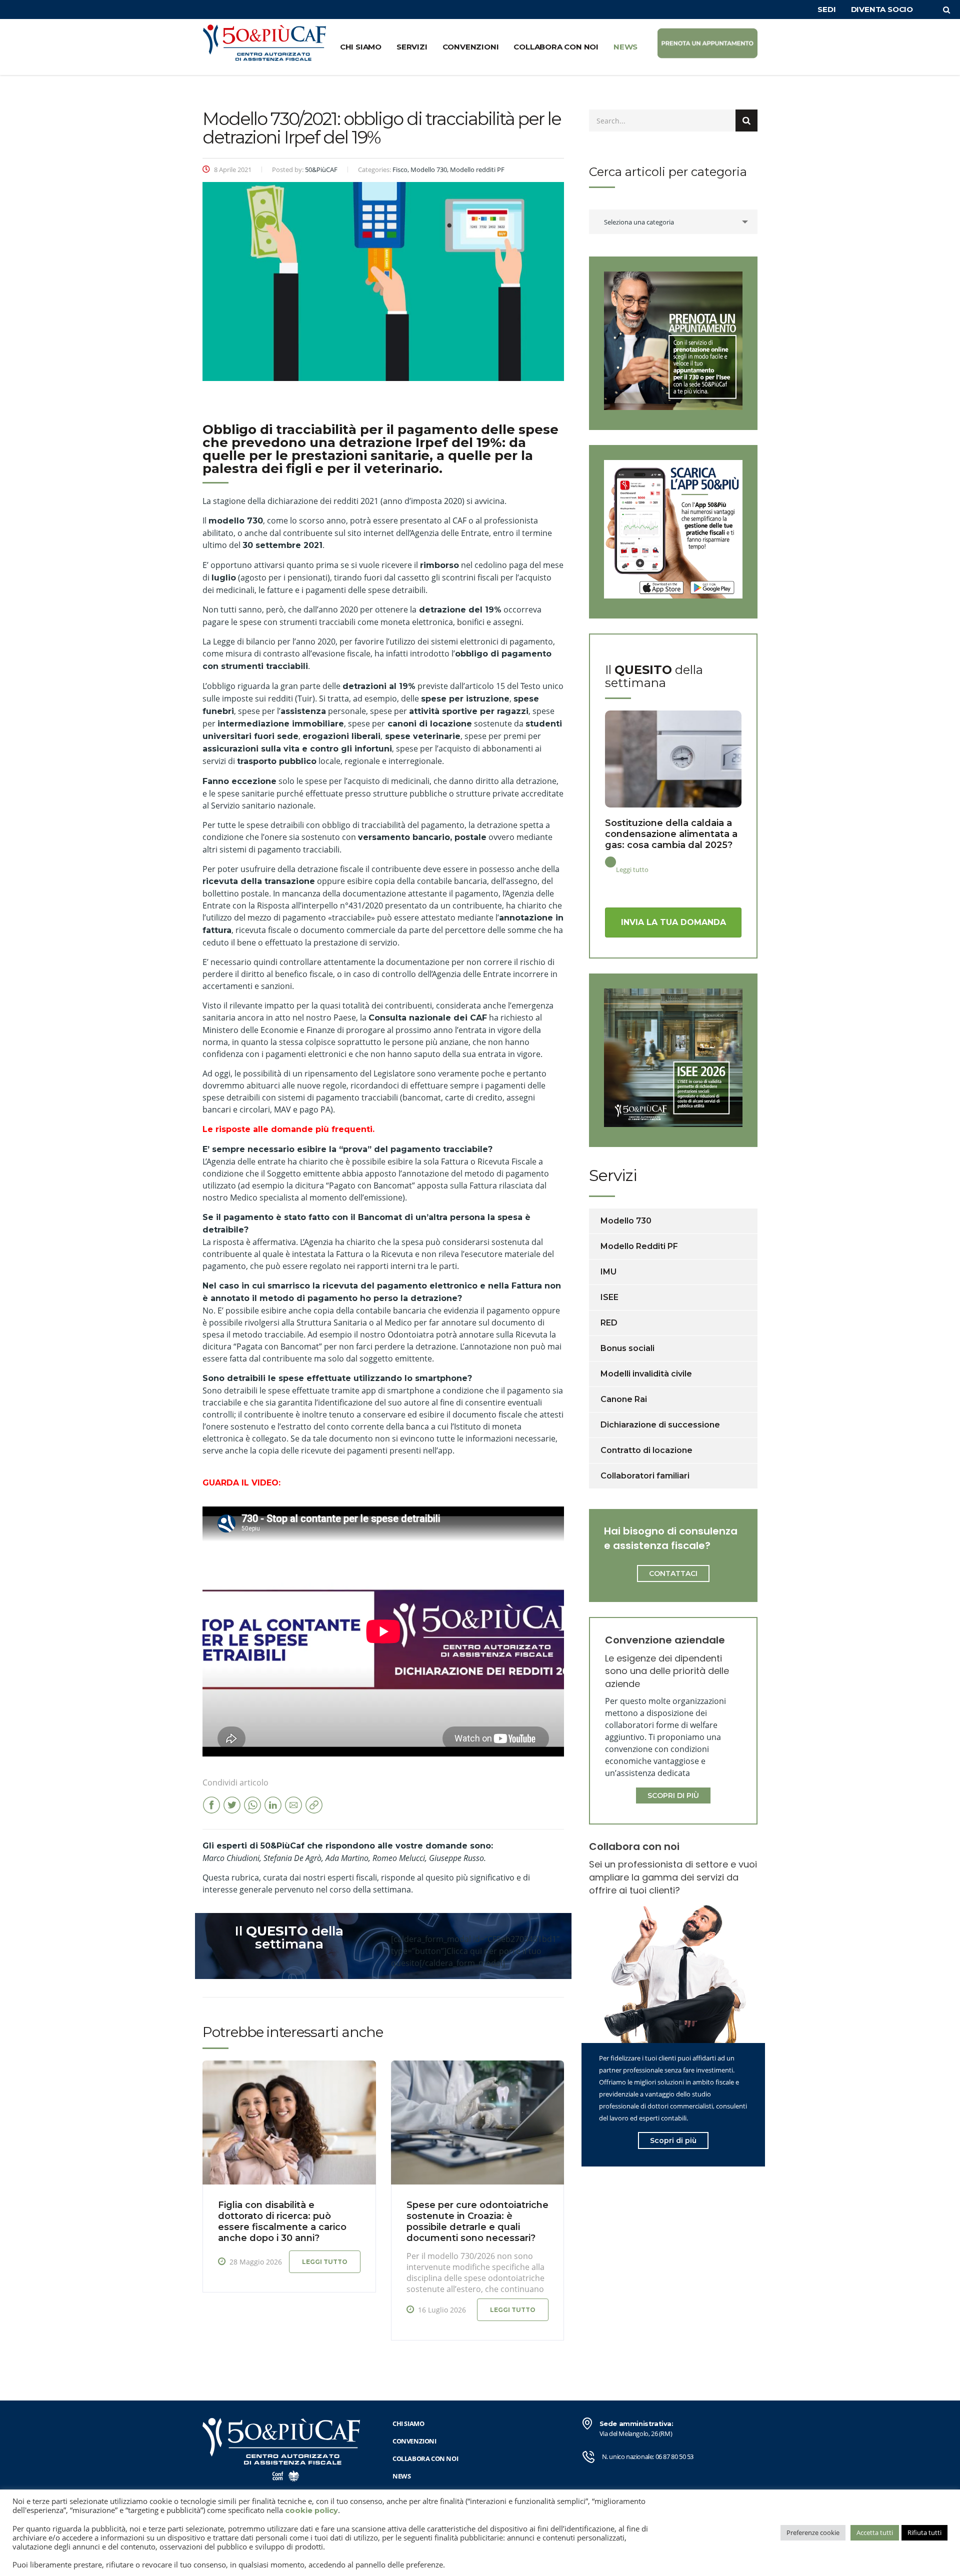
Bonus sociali (627, 1348)
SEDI (826, 9)
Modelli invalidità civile (646, 1374)
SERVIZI (412, 47)
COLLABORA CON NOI (556, 47)
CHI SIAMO (361, 47)
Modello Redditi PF (639, 1246)
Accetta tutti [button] (875, 2532)
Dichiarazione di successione (660, 1425)
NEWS (625, 47)
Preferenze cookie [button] (813, 2532)
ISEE (609, 1297)
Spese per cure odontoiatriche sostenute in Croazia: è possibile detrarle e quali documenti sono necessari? (477, 2221)
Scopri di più (673, 2140)
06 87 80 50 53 (674, 2456)
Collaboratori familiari (645, 1476)
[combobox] (673, 222)
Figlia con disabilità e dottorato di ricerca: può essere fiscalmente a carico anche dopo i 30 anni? (282, 2221)
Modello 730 (626, 1221)
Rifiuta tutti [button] (924, 2532)
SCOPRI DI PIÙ (673, 1795)
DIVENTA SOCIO (882, 9)
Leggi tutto (325, 2262)
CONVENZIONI (471, 47)
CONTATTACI (673, 1573)
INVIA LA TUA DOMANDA (673, 922)
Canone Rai (624, 1399)
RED (609, 1323)
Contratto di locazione (646, 1450)
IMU (608, 1272)
